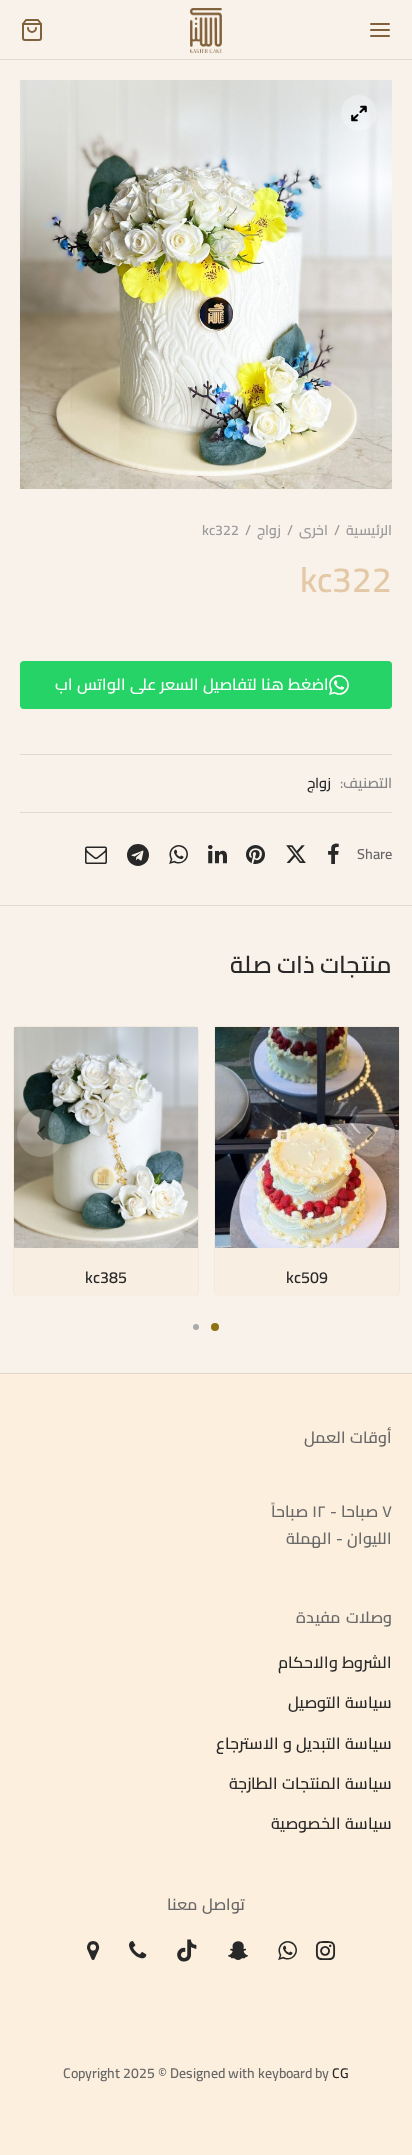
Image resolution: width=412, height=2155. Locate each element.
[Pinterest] (255, 854)
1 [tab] (215, 1327)
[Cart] (32, 30)
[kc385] (106, 1137)
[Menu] (380, 30)
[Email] (96, 854)
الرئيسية (369, 530)
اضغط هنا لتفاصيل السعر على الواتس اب (192, 684)
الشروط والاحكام (335, 1662)
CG (340, 2073)
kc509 (307, 1276)
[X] (296, 854)
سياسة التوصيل (340, 1703)
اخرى (313, 530)
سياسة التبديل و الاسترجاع (304, 1743)
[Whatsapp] (178, 854)
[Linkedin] (217, 854)
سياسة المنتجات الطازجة (310, 1783)
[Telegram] (138, 854)
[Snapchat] (238, 1952)
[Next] (371, 1133)
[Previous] (41, 1133)
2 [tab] (196, 1327)
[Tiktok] (187, 1952)
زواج (269, 530)
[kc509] (307, 1137)
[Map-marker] (93, 1952)
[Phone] (137, 1952)
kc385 (106, 1276)
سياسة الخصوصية (331, 1824)
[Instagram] (326, 1952)
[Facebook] (333, 854)
